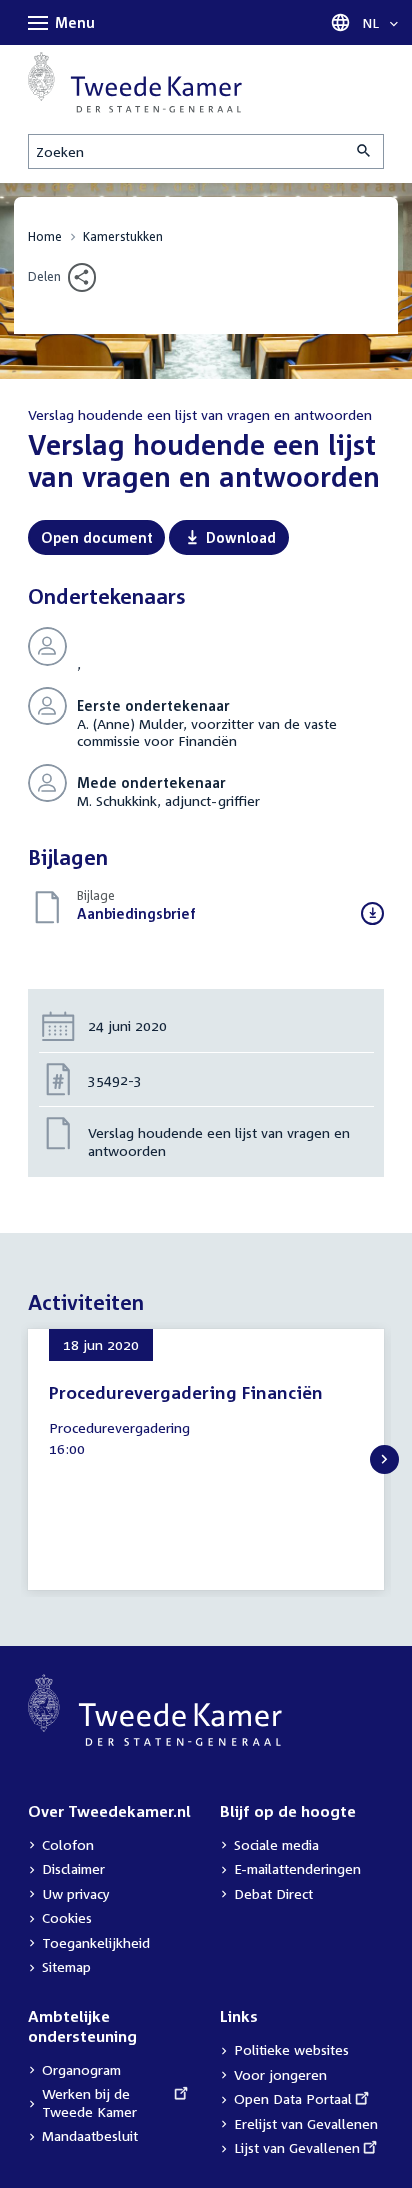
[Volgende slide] (384, 1459)
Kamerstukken (123, 236)
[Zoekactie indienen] (365, 151)
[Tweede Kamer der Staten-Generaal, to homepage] (135, 82)
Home (45, 236)
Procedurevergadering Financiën (186, 1392)
